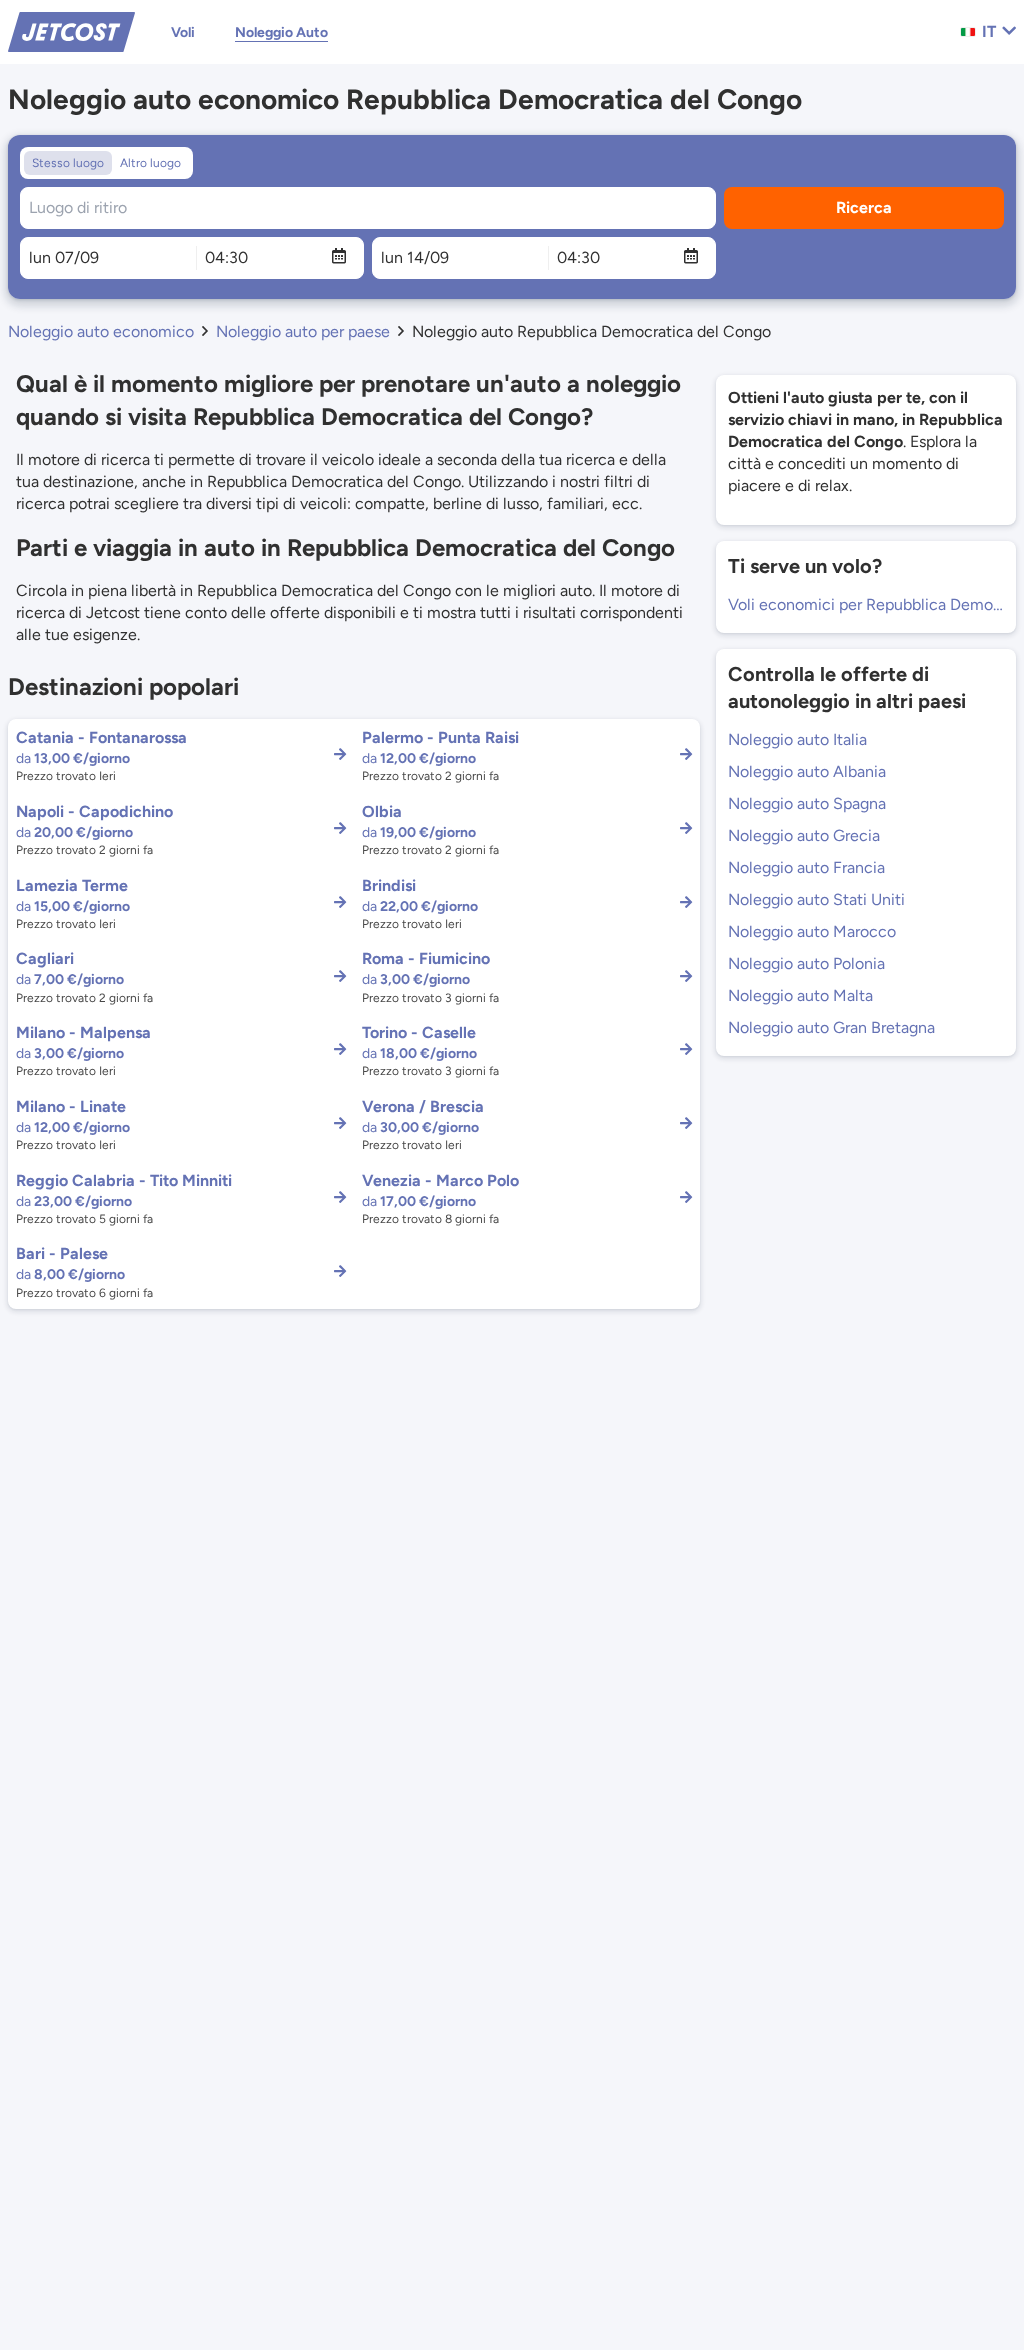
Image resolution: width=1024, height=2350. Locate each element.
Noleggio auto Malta (800, 995)
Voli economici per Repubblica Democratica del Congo (866, 604)
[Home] (71, 30)
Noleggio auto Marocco (812, 931)
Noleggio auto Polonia (806, 963)
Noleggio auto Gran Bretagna (831, 1027)
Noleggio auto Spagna (807, 803)
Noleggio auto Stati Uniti (816, 899)
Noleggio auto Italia (797, 739)
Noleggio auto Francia (806, 867)
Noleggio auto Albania (807, 771)
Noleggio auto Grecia (804, 835)
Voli (183, 32)
